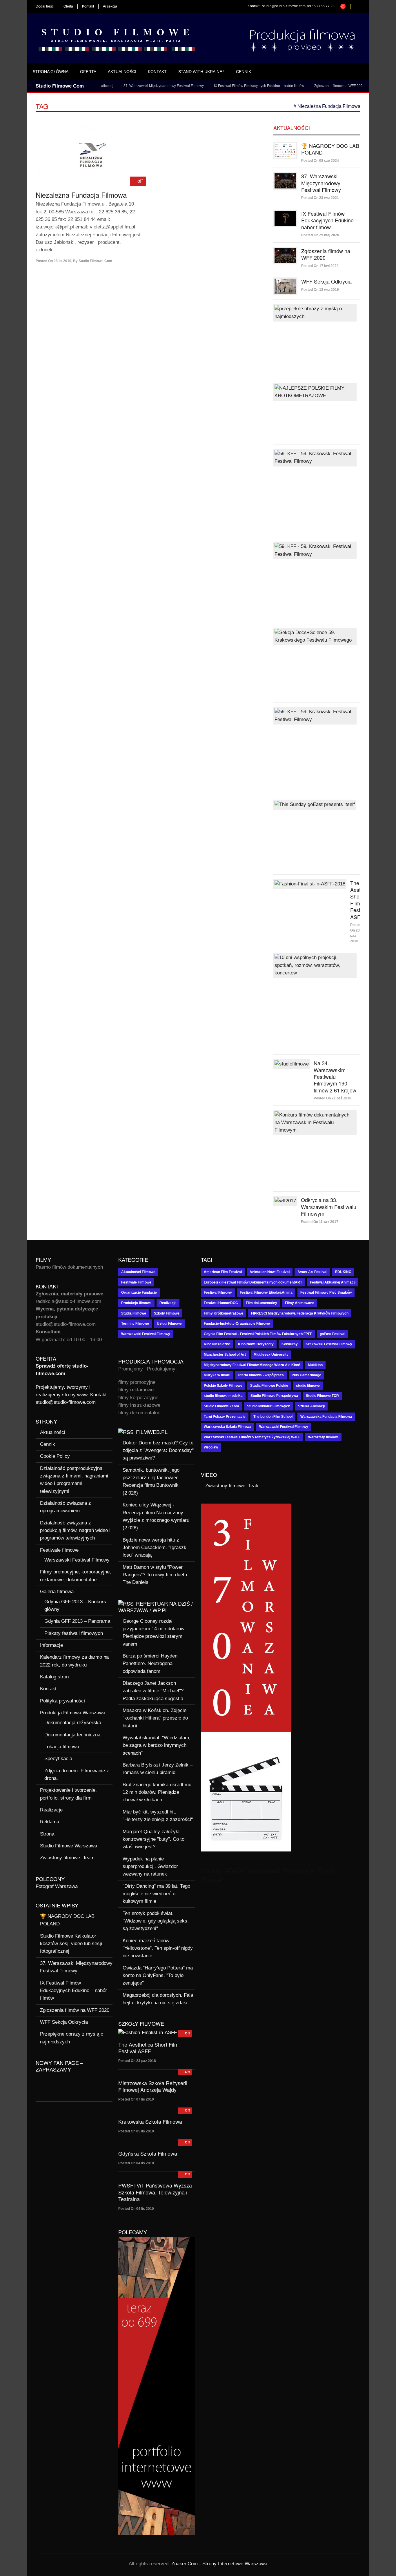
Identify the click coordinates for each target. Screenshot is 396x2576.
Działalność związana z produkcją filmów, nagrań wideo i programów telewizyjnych (75, 1531)
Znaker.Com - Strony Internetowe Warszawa (219, 2564)
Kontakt (88, 6)
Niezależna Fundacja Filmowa (81, 195)
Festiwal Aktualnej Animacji (333, 1282)
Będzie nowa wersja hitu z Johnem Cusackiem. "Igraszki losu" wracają (155, 1548)
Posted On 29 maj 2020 (320, 235)
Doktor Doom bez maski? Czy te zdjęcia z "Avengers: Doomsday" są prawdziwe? (158, 1451)
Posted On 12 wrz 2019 (320, 290)
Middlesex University (271, 1355)
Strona (47, 1834)
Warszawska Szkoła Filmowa (228, 1427)
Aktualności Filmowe (138, 1272)
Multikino (315, 1365)
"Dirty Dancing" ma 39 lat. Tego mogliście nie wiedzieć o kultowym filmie (156, 1894)
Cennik (244, 72)
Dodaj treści (45, 6)
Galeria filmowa (57, 1592)
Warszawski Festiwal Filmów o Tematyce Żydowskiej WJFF (252, 1437)
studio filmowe (308, 1386)
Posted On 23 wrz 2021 (320, 198)
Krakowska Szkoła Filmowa (150, 2121)
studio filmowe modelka (223, 1396)
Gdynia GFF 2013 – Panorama (77, 1621)
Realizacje (51, 1810)
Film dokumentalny (261, 1303)
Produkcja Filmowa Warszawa (73, 1713)
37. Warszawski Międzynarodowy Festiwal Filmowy (131, 86)
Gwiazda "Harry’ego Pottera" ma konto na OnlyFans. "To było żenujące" (158, 1976)
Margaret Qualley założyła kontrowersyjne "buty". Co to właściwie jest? (154, 1839)
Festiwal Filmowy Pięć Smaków (326, 1292)
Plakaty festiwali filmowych (74, 1633)
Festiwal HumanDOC (221, 1303)
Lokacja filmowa (62, 1747)
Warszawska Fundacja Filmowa (326, 1417)
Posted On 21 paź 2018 (333, 1098)
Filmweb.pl (152, 1432)
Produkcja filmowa (136, 1303)
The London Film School (273, 1417)
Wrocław (211, 1447)
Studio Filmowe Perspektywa (274, 1396)
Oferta (68, 6)
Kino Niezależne (217, 1344)
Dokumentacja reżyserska (73, 1723)
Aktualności (122, 72)
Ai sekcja (110, 6)
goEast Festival (333, 1334)
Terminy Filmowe (135, 1324)
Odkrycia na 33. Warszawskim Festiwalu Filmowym (329, 1207)
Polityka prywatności (62, 1701)
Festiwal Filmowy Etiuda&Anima (266, 1292)
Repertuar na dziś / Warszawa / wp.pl (156, 1607)
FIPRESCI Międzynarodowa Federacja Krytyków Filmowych (300, 1313)
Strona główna (51, 72)
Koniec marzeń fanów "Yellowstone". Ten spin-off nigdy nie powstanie (158, 1948)
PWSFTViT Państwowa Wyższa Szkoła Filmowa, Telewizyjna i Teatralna (155, 2192)
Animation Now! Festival (270, 1272)
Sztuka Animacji (311, 1406)
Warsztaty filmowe (323, 1437)
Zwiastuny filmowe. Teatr (67, 1858)
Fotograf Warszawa (57, 1886)
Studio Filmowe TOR (322, 1396)
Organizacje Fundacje (139, 1292)
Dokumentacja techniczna (72, 1735)
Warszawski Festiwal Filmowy (77, 1560)
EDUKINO (343, 1272)
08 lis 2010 (62, 261)
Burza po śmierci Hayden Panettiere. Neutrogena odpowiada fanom (150, 1664)
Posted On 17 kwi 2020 (320, 266)
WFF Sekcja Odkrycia (359, 86)
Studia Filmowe (134, 1313)
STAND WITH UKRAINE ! (201, 72)
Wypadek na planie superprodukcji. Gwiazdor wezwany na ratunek (150, 1867)
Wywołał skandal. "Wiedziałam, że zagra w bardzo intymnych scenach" (157, 1745)
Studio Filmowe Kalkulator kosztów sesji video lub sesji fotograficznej (71, 1944)
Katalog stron (54, 1677)
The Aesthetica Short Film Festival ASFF (148, 2048)
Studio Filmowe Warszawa (69, 1846)
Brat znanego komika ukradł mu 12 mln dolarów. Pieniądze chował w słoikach (157, 1792)
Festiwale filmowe (59, 1550)
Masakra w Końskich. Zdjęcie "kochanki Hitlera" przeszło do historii (155, 1718)
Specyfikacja (58, 1759)
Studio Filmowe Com (95, 261)
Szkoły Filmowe (167, 1313)
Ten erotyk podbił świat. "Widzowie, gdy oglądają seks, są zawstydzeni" (156, 1921)
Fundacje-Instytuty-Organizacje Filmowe (237, 1324)
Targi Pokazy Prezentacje (225, 1417)
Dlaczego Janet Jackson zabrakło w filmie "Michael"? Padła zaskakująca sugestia (153, 1691)
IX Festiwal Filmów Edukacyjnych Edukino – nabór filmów (226, 86)
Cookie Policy (55, 1456)
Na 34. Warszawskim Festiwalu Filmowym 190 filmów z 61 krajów (335, 1076)
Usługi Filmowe (169, 1324)
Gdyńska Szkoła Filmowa (148, 2153)
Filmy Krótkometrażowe (224, 1313)
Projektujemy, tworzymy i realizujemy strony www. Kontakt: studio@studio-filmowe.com (72, 1395)
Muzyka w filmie (217, 1375)
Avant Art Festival (312, 1272)
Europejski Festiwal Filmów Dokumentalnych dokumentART (253, 1282)
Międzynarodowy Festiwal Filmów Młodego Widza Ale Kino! (252, 1365)
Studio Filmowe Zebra (221, 1406)
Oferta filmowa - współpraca (261, 1375)
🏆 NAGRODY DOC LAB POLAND (330, 149)
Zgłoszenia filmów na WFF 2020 (307, 86)
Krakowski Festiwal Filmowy (329, 1344)
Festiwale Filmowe (136, 1282)
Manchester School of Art (225, 1355)
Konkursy (290, 1344)
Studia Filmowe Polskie (269, 1386)
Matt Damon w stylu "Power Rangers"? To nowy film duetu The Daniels (155, 1575)
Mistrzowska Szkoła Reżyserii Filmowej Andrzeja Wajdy (153, 2086)
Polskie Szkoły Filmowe (223, 1386)
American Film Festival (223, 1272)
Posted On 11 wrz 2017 (320, 1222)
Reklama (50, 1822)
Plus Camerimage (306, 1375)
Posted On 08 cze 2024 (320, 161)
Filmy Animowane (300, 1303)
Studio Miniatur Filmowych (269, 1406)
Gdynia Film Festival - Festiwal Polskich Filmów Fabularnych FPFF (258, 1334)
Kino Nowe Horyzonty (256, 1344)
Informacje (51, 1645)
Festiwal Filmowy (218, 1292)
